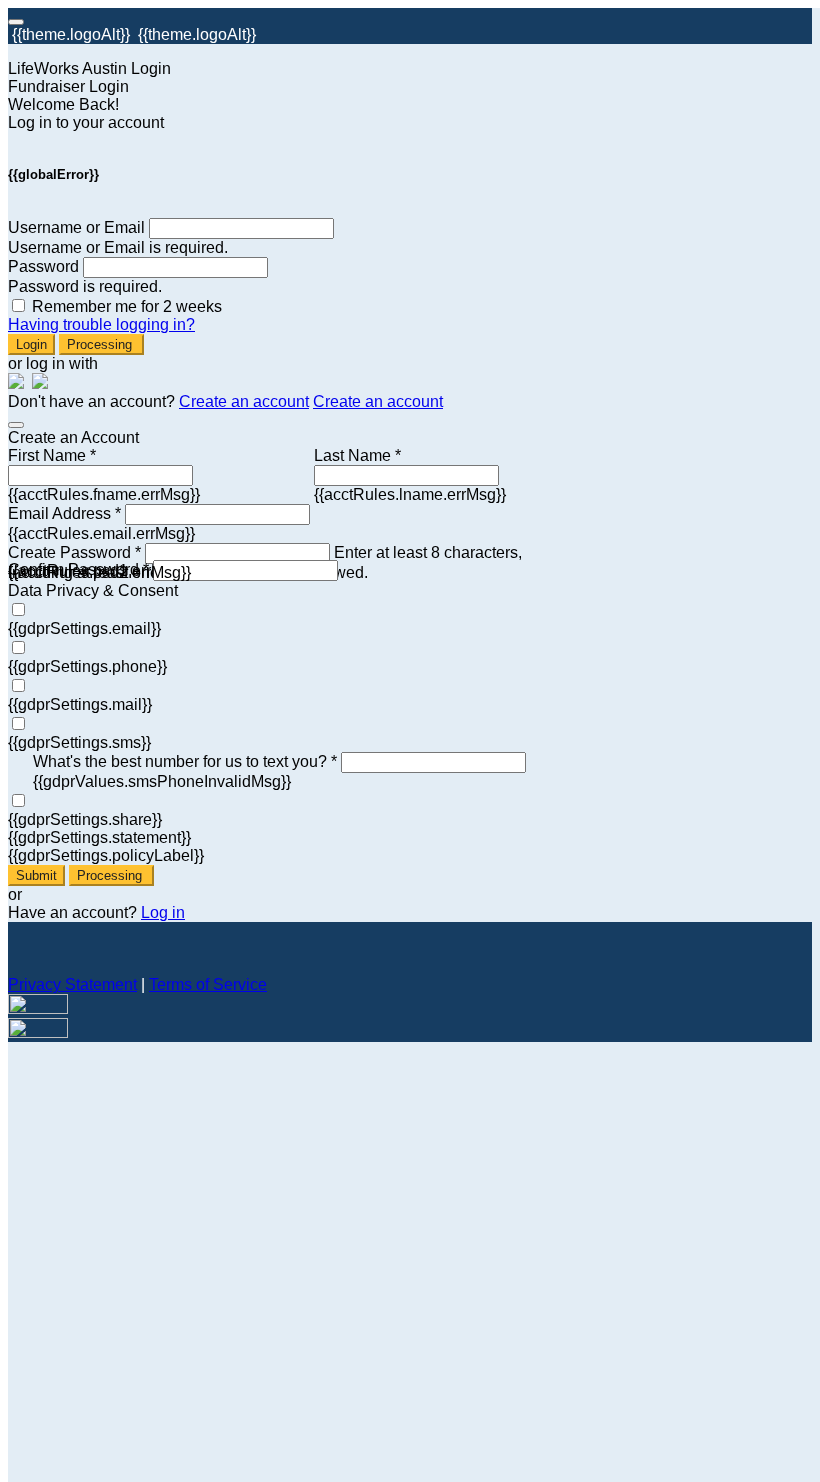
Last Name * (357, 455)
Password (43, 266)
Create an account (244, 401)
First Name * (52, 455)
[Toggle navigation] (16, 22)
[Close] (16, 425)
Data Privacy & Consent (93, 590)
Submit (36, 875)
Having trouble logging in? (101, 324)
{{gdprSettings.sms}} (79, 742)
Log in (163, 912)
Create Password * (74, 552)
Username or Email (76, 227)
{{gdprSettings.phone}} (87, 666)
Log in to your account (86, 122)
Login (31, 344)
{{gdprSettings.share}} (85, 819)
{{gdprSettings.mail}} (80, 704)
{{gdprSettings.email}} (84, 628)
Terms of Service (208, 984)
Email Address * (64, 513)
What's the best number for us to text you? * (185, 761)
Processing (101, 344)
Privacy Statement (72, 984)
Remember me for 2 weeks (127, 306)
